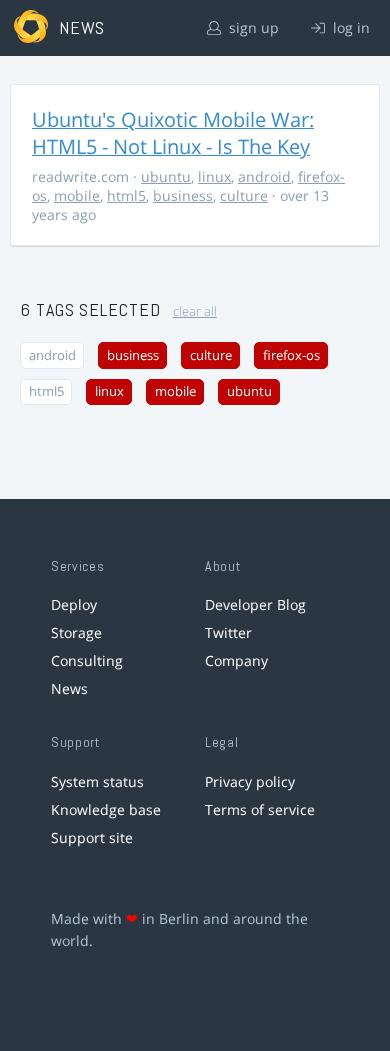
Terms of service (260, 809)
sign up (252, 27)
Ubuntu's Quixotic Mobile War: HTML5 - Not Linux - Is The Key (173, 133)
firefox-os (291, 355)
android (264, 176)
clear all (195, 311)
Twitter (228, 632)
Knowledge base (106, 809)
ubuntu (166, 176)
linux (214, 176)
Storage (76, 632)
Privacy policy (250, 781)
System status (97, 781)
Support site (92, 837)
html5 (126, 195)
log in (349, 27)
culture (244, 195)
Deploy (74, 604)
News (69, 688)
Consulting (87, 660)
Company (236, 660)
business (183, 195)
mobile (77, 195)
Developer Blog (255, 604)
